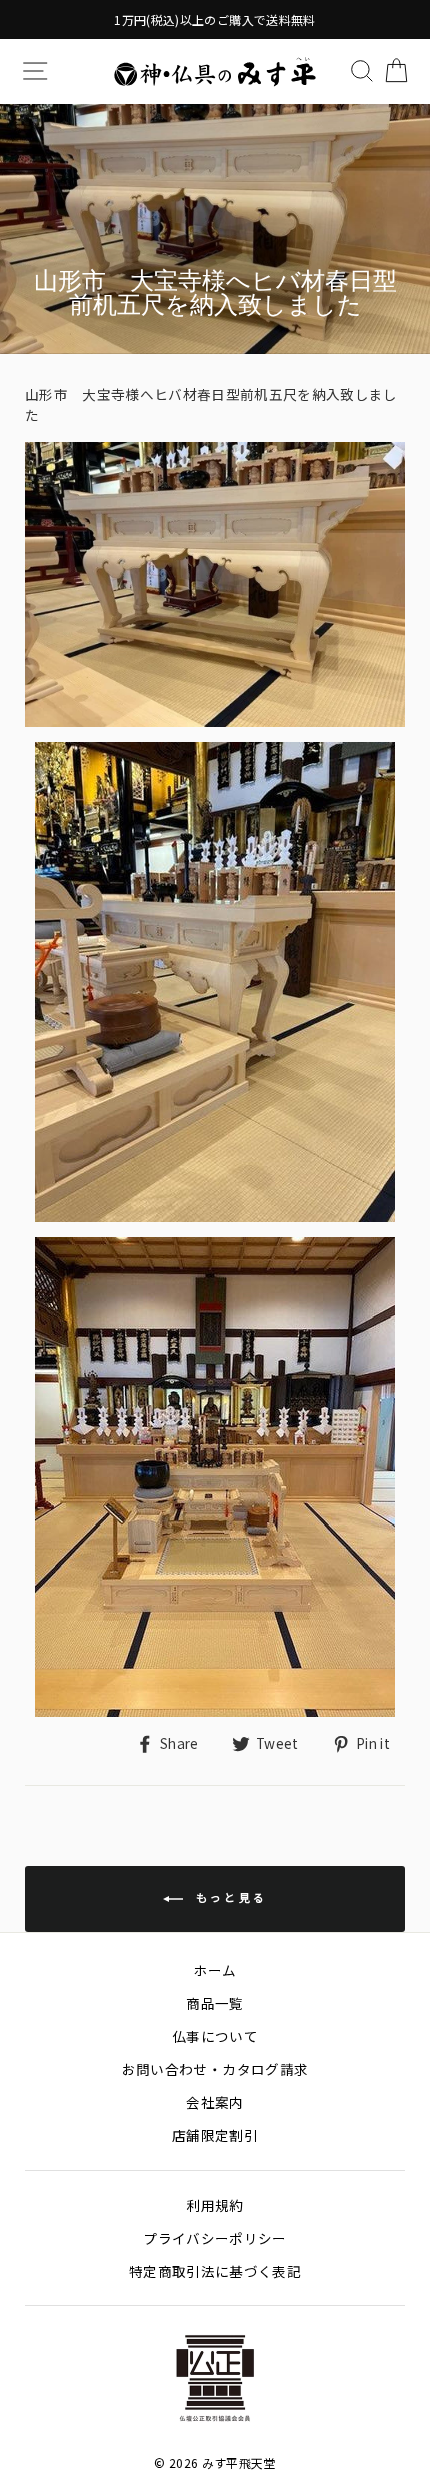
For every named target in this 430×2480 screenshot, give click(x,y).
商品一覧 (214, 2003)
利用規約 (214, 2205)
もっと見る (229, 1897)
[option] (215, 19)
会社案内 (214, 2102)
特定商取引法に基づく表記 (215, 2271)
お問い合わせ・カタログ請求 (215, 2069)
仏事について (215, 2036)
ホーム (214, 1970)
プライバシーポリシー (214, 2238)
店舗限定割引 (215, 2135)
